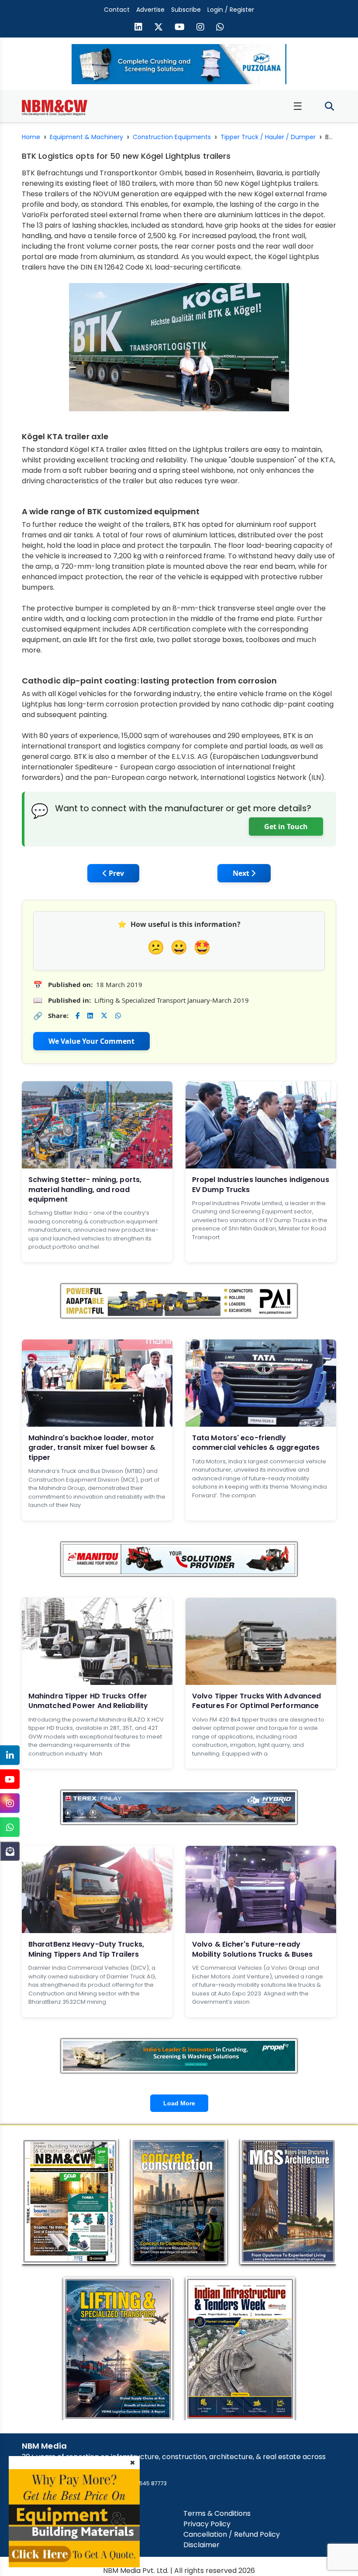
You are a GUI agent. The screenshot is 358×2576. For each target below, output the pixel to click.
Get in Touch (286, 827)
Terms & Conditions (217, 2513)
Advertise (150, 10)
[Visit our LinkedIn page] (138, 28)
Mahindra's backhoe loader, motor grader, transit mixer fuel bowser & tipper (92, 1448)
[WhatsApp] (10, 1827)
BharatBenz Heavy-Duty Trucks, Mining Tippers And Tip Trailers (86, 1949)
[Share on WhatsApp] (118, 1016)
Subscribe (186, 10)
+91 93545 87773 (145, 2483)
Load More (179, 2103)
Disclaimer (201, 2545)
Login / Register (231, 10)
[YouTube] (10, 1779)
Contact (117, 10)
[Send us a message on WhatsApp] (220, 28)
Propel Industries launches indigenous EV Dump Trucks (261, 1184)
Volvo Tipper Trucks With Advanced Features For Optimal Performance (256, 1701)
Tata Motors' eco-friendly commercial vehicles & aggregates (256, 1443)
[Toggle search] (329, 107)
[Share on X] (104, 1016)
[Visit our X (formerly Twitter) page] (158, 28)
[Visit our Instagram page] (200, 28)
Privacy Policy (207, 2524)
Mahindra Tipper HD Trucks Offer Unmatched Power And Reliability (88, 1701)
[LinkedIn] (10, 1755)
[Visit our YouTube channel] (180, 28)
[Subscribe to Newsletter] (10, 1851)
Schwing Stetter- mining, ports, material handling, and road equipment (85, 1189)
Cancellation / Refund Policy (232, 2534)
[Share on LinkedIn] (90, 1016)
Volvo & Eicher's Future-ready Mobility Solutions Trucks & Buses (252, 1949)
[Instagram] (10, 1803)
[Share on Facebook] (77, 1016)
